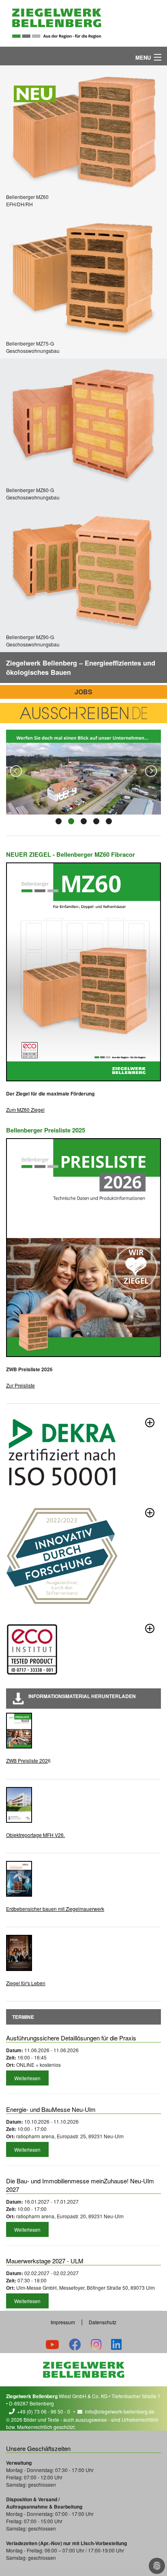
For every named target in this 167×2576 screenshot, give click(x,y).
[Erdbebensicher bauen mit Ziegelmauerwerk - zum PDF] (19, 1879)
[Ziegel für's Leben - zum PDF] (19, 1953)
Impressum (63, 2322)
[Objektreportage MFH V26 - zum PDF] (19, 1805)
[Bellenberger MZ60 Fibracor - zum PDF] (83, 129)
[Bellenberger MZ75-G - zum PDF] (83, 276)
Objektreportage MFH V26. (35, 1835)
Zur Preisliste (20, 1385)
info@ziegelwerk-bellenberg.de (120, 2411)
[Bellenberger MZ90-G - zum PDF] (83, 569)
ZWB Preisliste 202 (27, 1760)
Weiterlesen (27, 2078)
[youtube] (52, 2344)
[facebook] (75, 2344)
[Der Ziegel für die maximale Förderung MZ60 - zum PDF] (83, 972)
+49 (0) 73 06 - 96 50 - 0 (44, 2411)
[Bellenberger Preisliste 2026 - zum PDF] (83, 1247)
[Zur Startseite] (57, 23)
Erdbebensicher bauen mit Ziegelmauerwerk (55, 1909)
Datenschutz (103, 2322)
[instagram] (96, 2344)
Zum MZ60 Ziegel (25, 1110)
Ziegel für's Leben (26, 1983)
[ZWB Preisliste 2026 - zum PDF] (19, 1731)
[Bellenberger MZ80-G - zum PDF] (83, 422)
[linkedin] (116, 2344)
